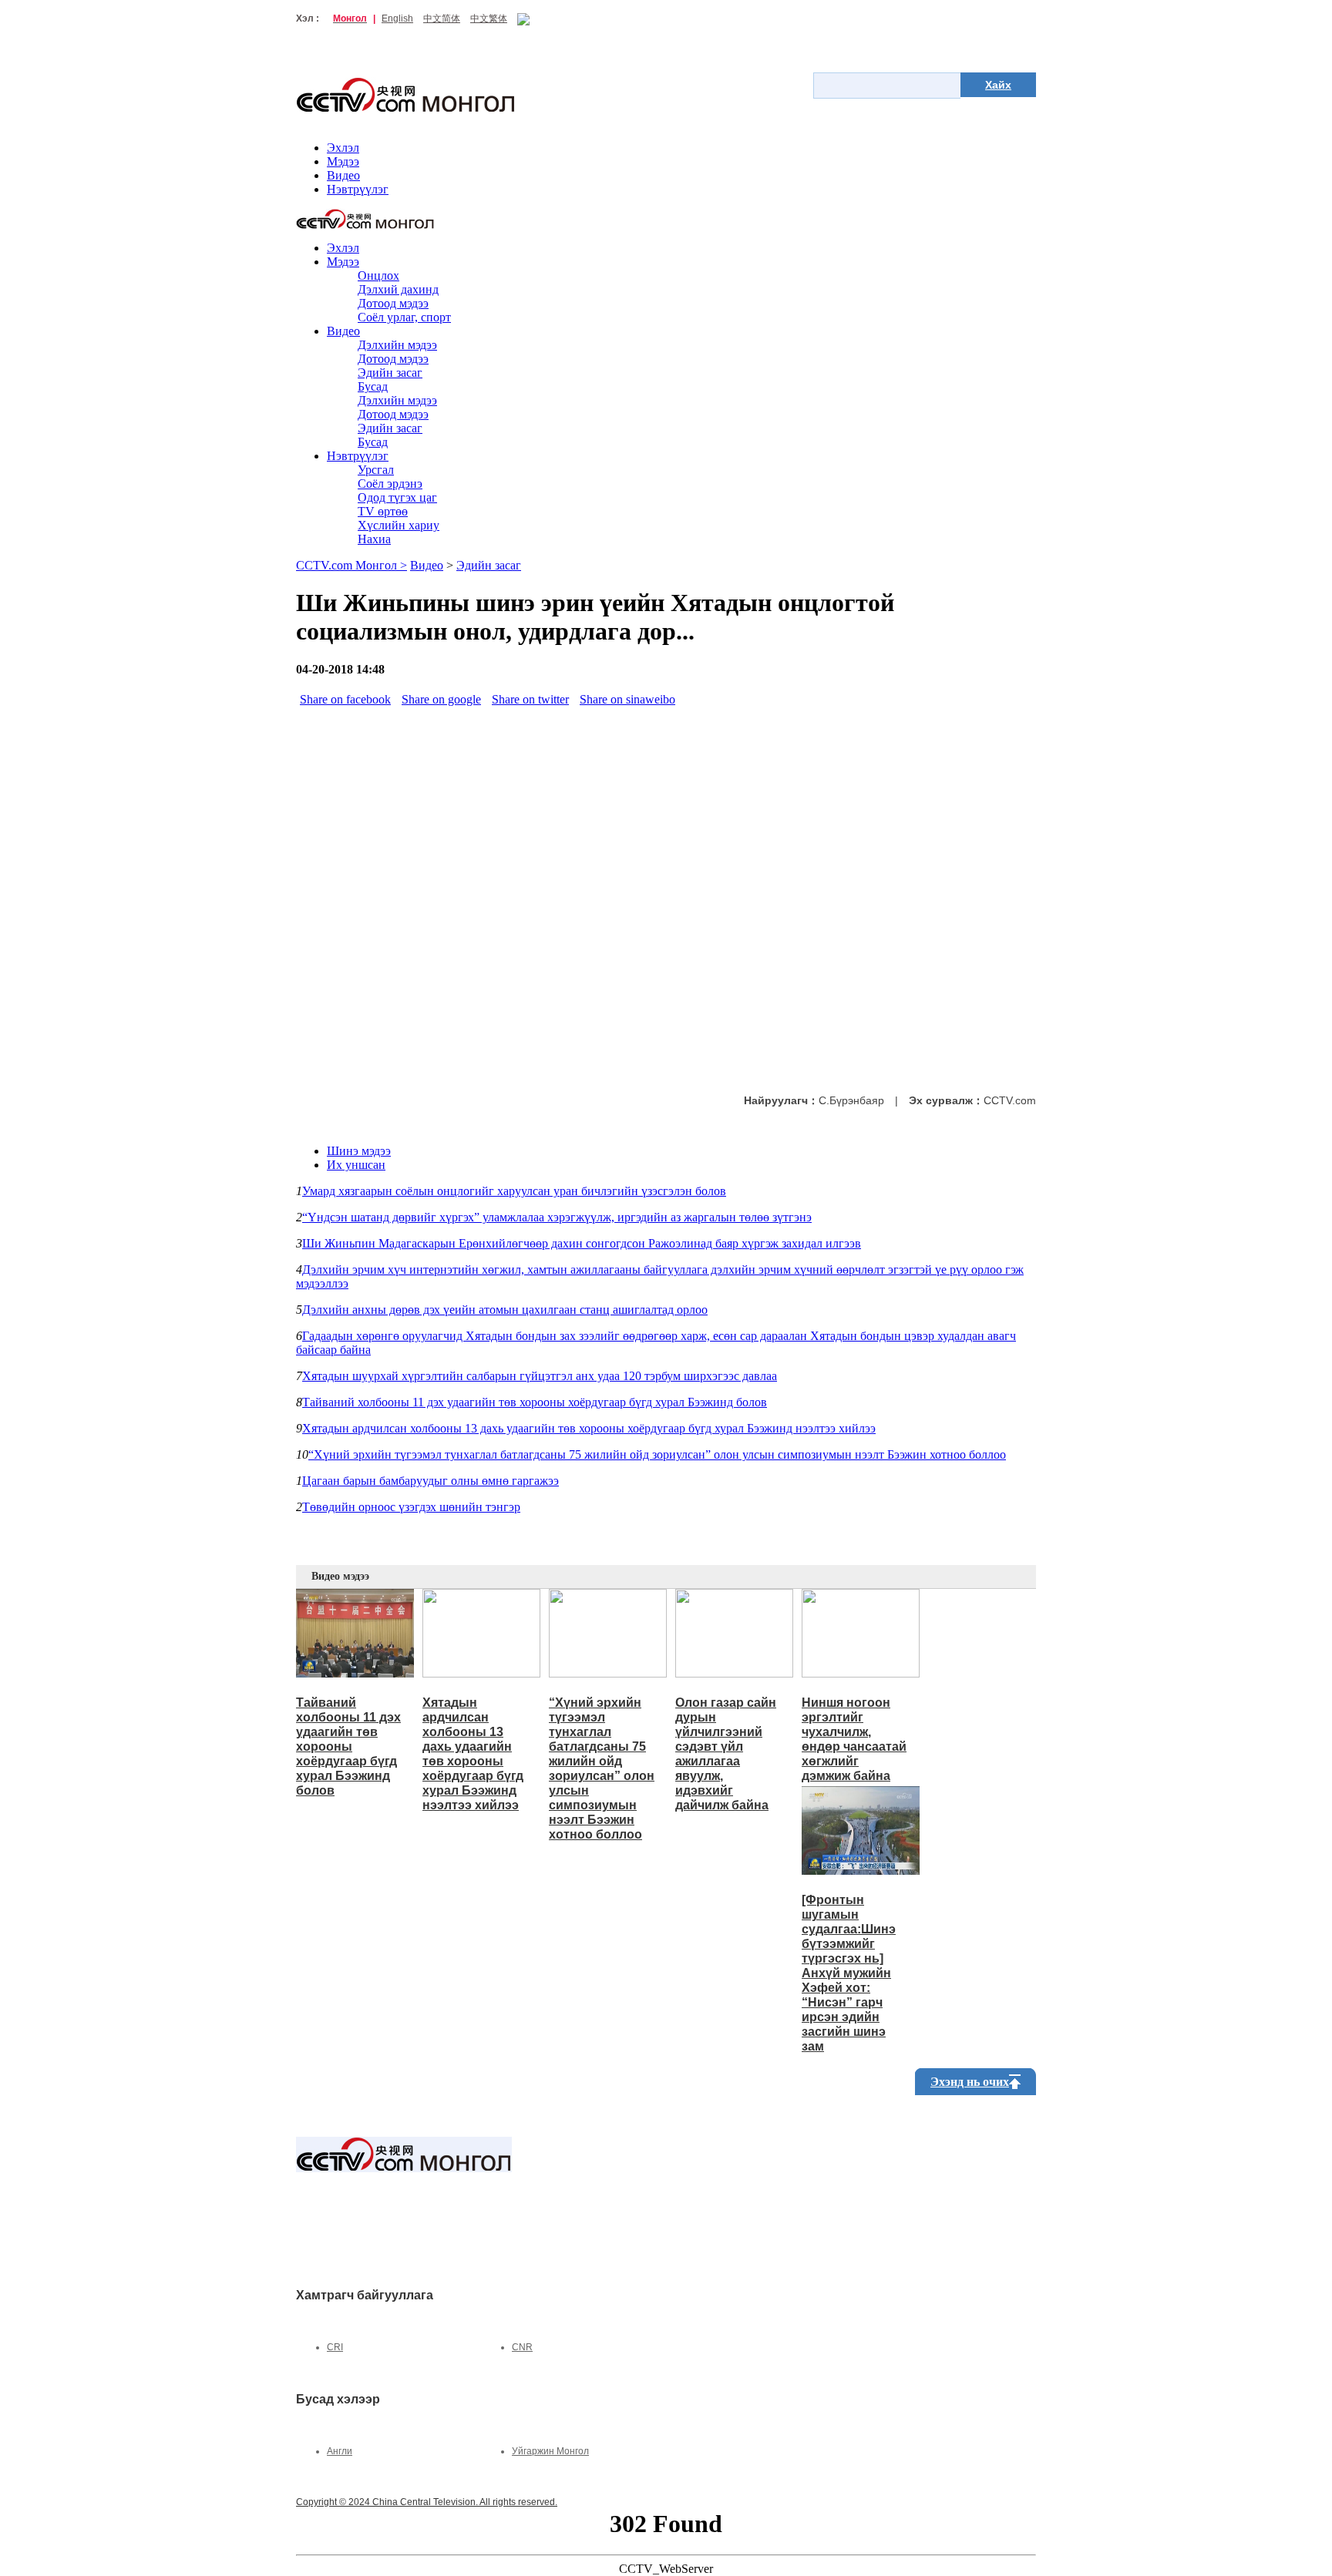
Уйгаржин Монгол (550, 2451)
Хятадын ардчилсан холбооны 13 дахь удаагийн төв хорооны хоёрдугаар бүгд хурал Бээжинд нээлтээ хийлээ (589, 1428)
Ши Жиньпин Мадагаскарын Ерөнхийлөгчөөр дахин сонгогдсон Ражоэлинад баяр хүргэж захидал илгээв (582, 1243)
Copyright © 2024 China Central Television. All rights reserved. (427, 2502)
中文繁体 (489, 18)
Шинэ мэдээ (359, 1151)
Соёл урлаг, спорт (404, 317)
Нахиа (374, 539)
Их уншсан (356, 1165)
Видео (343, 175)
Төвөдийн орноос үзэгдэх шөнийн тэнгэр (411, 1507)
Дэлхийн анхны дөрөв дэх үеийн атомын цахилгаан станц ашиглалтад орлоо (505, 1310)
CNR (522, 2347)
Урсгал (376, 470)
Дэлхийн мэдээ (397, 345)
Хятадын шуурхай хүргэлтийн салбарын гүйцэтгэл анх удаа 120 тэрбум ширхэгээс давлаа (540, 1376)
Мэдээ (343, 161)
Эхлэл (343, 148)
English (397, 18)
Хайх (998, 85)
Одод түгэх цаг (397, 497)
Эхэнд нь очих (970, 2082)
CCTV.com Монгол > (351, 565)
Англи (340, 2451)
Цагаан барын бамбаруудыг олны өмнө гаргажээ (431, 1481)
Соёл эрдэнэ (390, 484)
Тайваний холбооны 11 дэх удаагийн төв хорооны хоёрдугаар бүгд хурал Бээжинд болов (535, 1402)
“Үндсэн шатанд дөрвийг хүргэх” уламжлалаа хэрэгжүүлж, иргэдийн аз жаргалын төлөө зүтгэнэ (557, 1217)
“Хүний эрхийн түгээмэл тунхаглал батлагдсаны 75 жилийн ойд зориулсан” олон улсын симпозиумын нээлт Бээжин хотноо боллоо (657, 1454)
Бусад (373, 386)
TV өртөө (383, 511)
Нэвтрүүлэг (358, 189)
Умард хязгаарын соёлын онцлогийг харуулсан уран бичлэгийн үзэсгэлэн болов (514, 1191)
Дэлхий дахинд (398, 289)
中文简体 (442, 18)
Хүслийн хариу (399, 525)
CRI (335, 2347)
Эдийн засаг (390, 373)
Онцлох (378, 275)
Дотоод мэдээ (393, 303)
